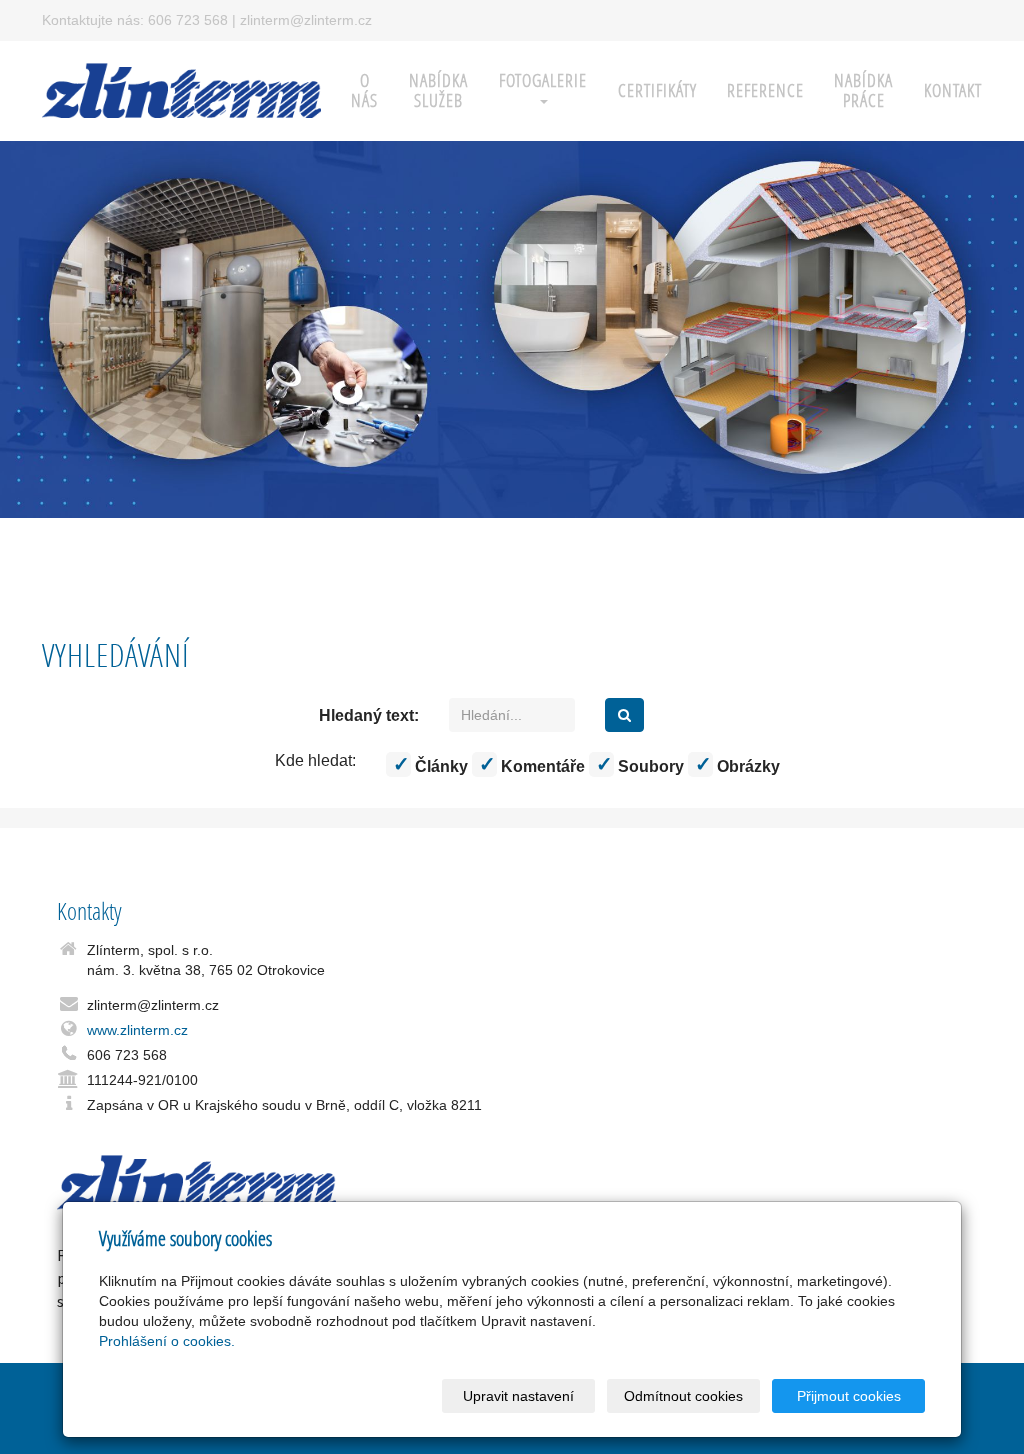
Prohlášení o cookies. (167, 1341)
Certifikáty (657, 90)
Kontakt (953, 90)
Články (439, 766)
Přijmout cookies (849, 1396)
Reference (765, 90)
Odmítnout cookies (683, 1396)
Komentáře (541, 766)
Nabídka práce (863, 90)
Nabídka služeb (438, 90)
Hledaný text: (369, 715)
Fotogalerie (543, 80)
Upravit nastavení (518, 1396)
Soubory (649, 766)
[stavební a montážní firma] (181, 88)
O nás (364, 90)
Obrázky (746, 766)
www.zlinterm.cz (137, 1030)
